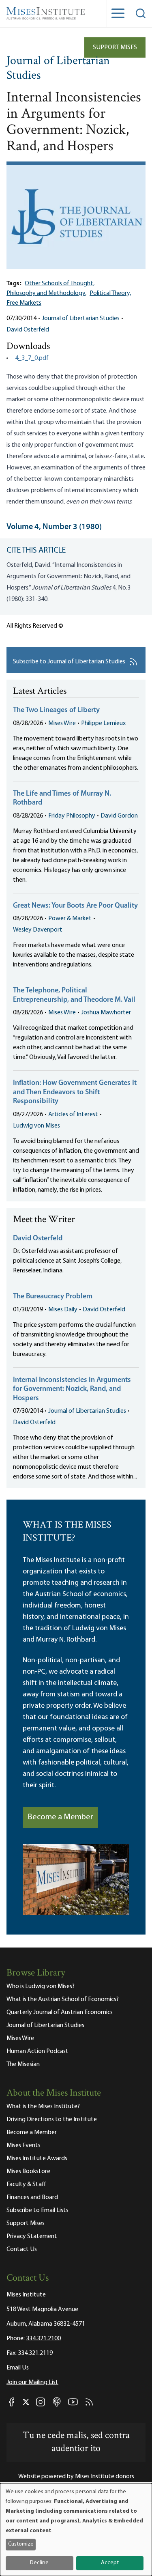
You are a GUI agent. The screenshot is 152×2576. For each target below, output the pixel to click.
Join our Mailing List (32, 2382)
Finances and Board (32, 2197)
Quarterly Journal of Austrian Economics (60, 2012)
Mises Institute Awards (37, 2159)
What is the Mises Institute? (43, 2107)
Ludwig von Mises (36, 1126)
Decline (39, 2563)
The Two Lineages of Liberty (56, 710)
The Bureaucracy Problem (53, 1297)
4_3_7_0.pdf (32, 358)
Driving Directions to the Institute (52, 2120)
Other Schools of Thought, (60, 284)
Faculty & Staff (26, 2184)
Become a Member (60, 1817)
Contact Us (22, 2249)
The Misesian (23, 2064)
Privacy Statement (32, 2236)
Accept (110, 2563)
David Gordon (119, 816)
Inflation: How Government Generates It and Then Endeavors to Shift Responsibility (75, 1092)
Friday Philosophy (72, 816)
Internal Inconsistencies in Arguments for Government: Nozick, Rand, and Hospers (72, 1389)
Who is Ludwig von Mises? (41, 1986)
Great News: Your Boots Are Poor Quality (75, 906)
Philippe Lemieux (103, 723)
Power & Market (70, 919)
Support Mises (115, 47)
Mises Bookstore (28, 2171)
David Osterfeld (28, 330)
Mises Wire (62, 723)
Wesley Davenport (38, 930)
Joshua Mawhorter (106, 1013)
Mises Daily (63, 1310)
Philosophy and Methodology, (46, 293)
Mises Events (24, 2146)
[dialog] (76, 2530)
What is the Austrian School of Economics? (63, 1999)
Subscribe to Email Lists (37, 2210)
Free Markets (24, 303)
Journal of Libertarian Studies (58, 69)
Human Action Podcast (37, 2051)
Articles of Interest (73, 1115)
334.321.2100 (43, 2339)
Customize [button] (21, 2544)
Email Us (18, 2368)
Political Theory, (110, 293)
